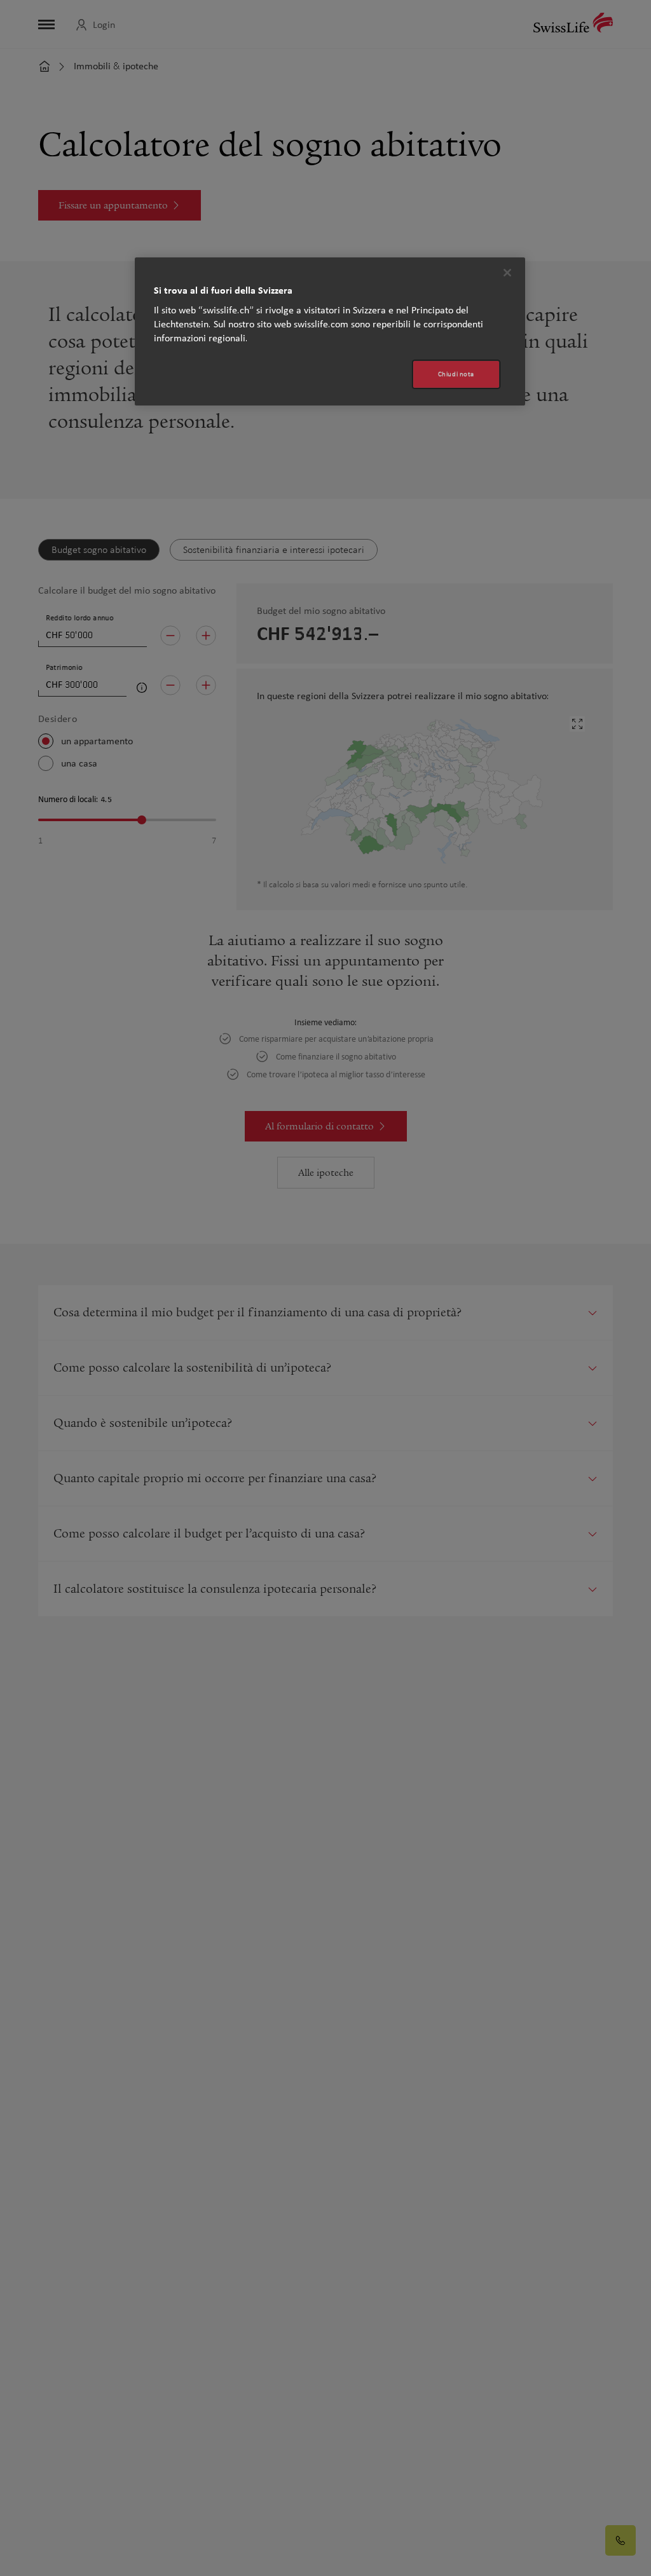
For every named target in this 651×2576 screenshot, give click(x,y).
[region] (330, 331)
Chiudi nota (456, 374)
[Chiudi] (507, 273)
